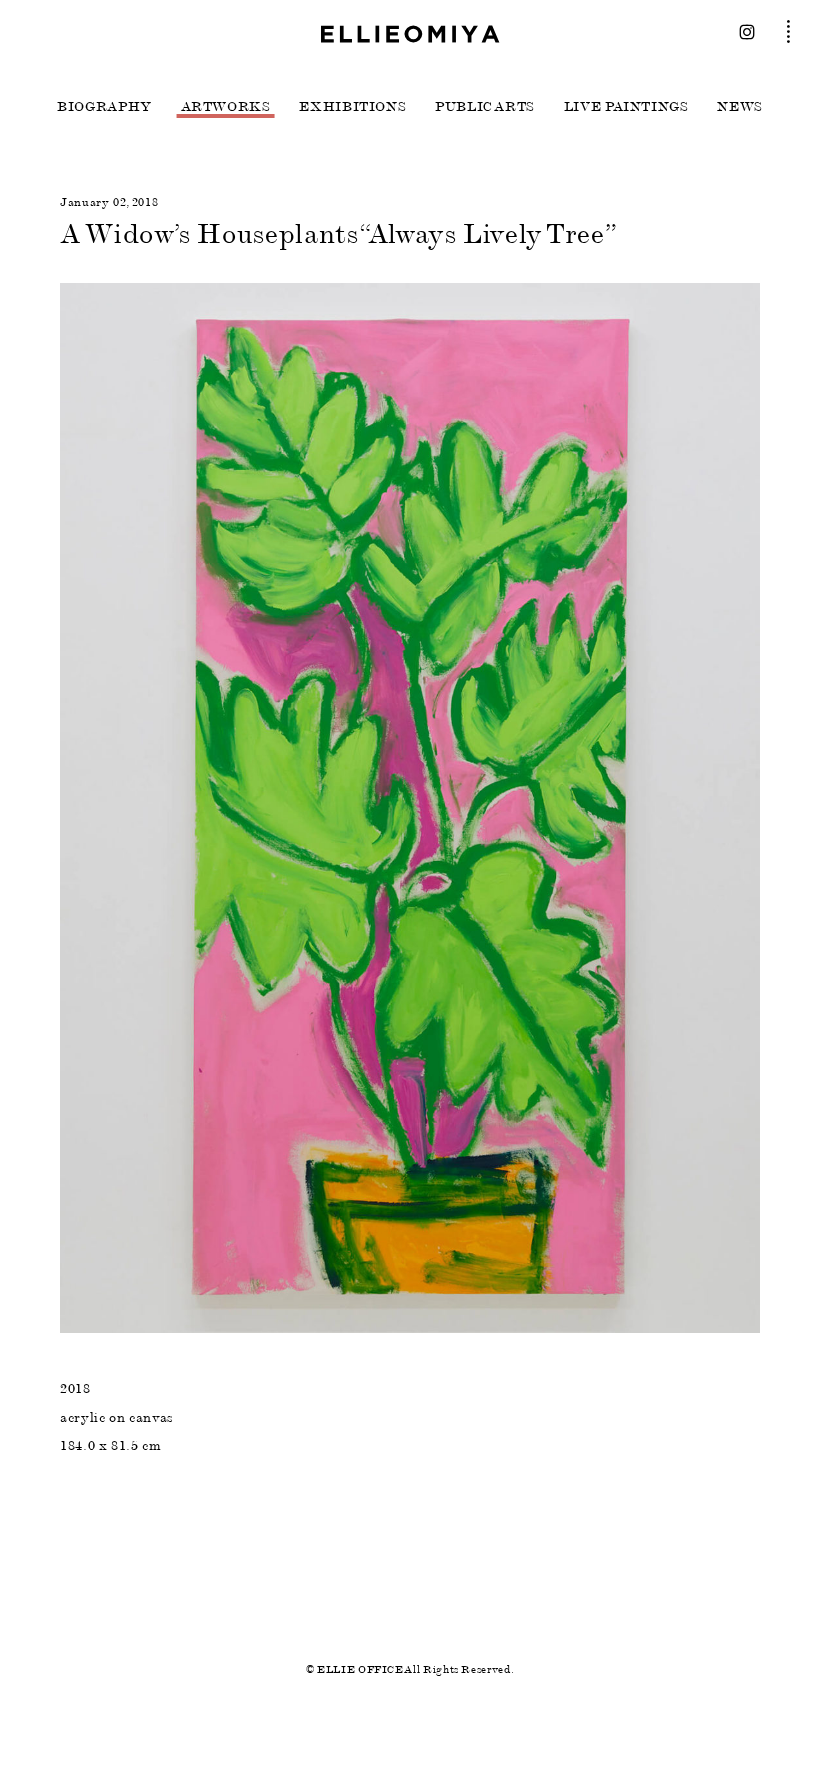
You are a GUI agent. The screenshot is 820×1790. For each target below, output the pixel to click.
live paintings (626, 107)
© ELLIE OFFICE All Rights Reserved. (410, 1669)
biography (104, 107)
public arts (485, 107)
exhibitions (352, 107)
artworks (226, 107)
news (740, 107)
